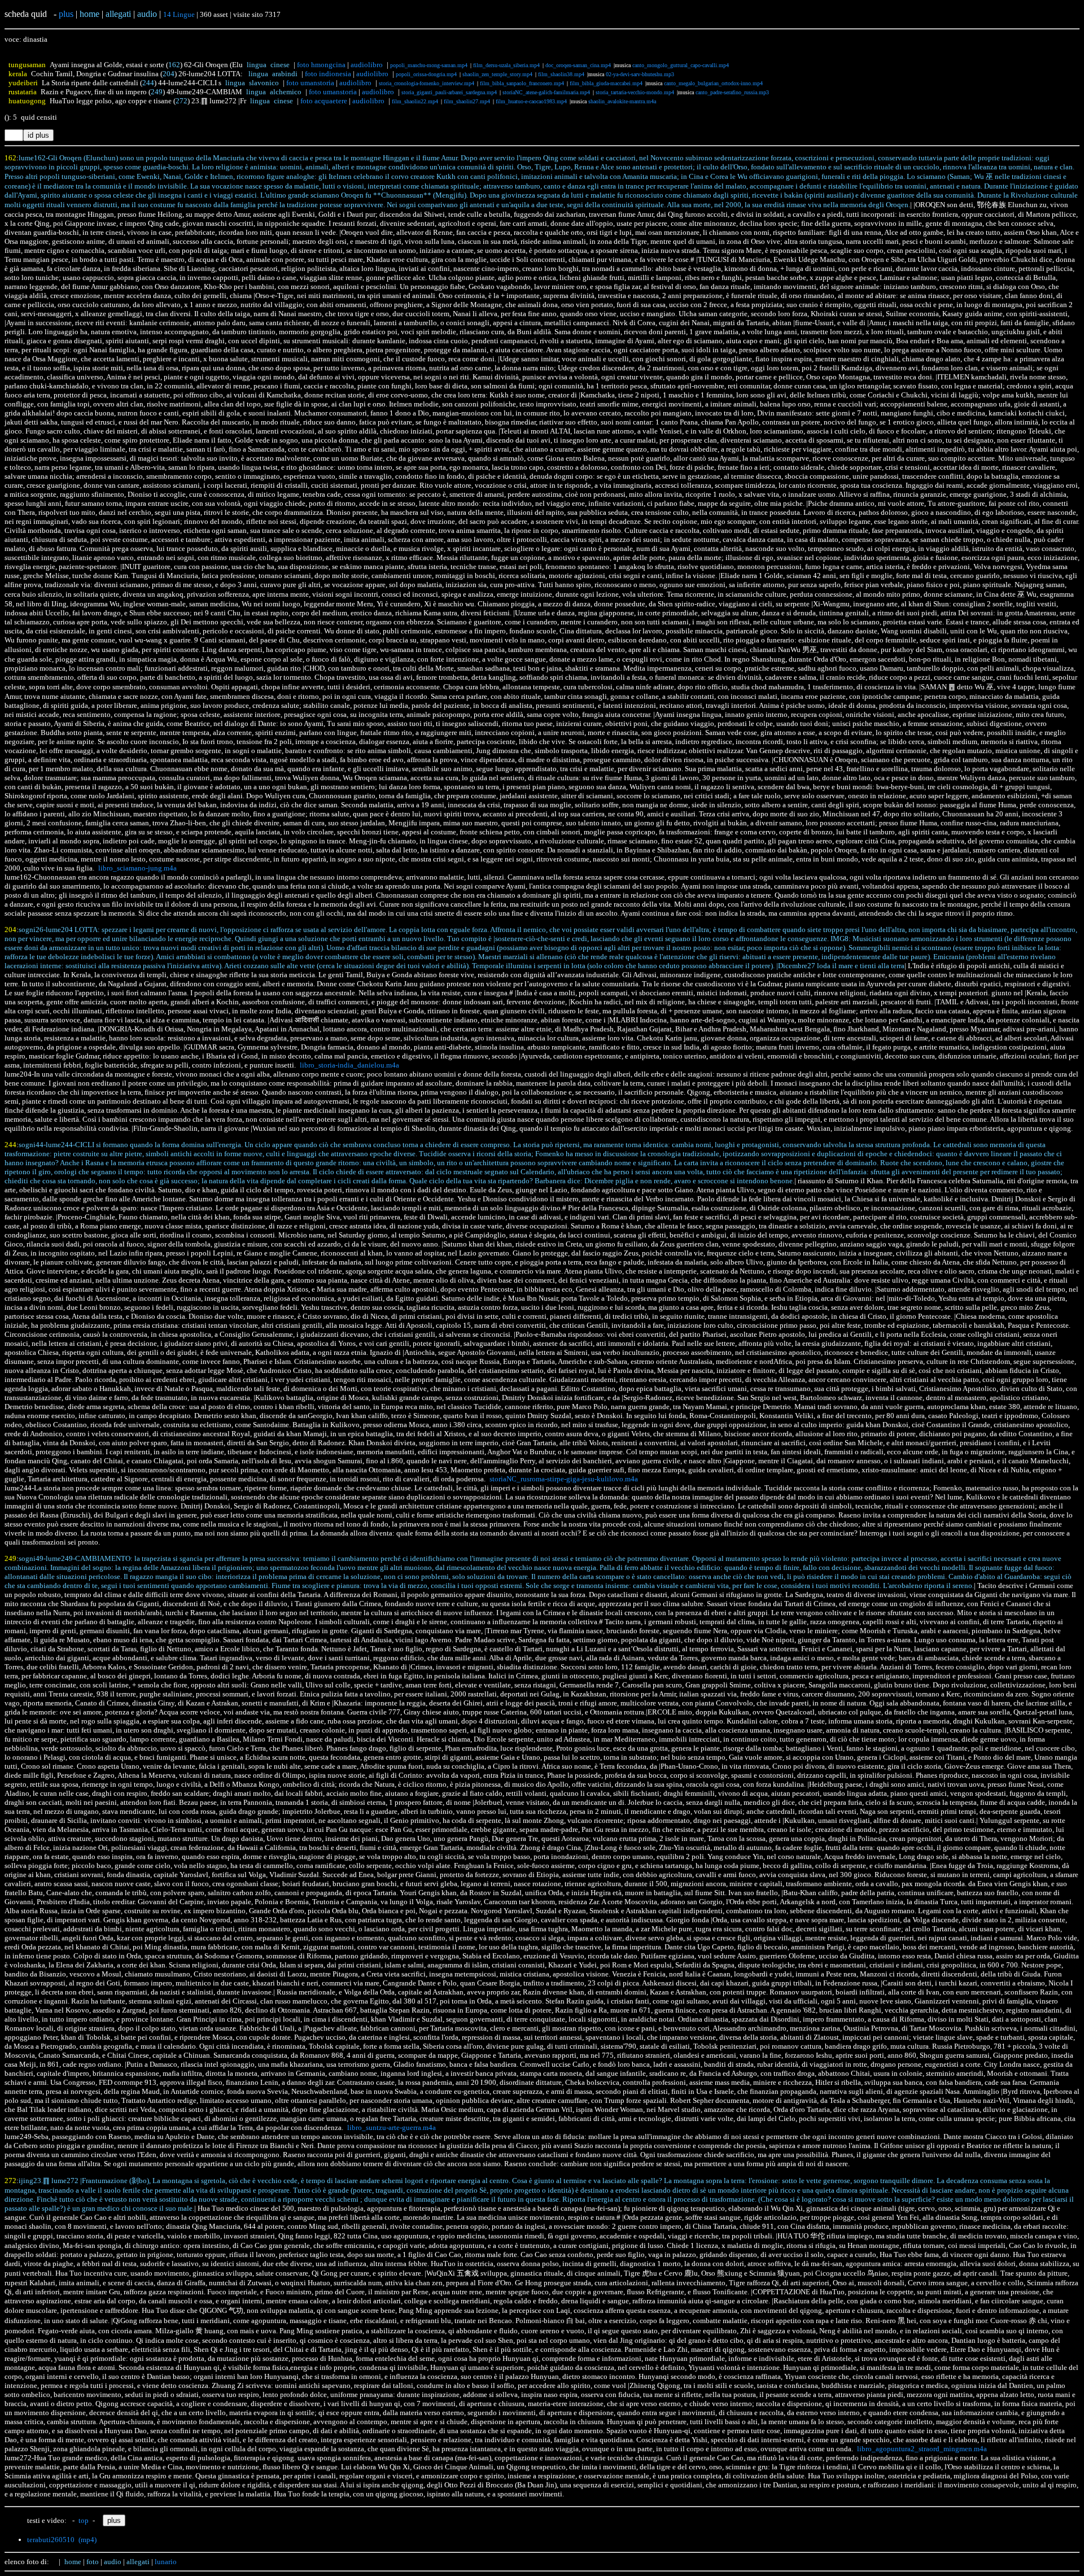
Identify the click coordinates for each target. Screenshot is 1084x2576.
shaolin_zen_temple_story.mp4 (497, 74)
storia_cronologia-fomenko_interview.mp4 (427, 83)
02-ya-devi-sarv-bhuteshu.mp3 (640, 74)
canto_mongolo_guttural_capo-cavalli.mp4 (681, 65)
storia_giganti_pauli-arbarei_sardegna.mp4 (449, 92)
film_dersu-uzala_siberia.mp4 (506, 65)
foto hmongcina (321, 65)
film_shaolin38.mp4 (561, 74)
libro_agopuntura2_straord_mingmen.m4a (922, 2449)
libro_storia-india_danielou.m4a (349, 1065)
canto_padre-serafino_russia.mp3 (732, 92)
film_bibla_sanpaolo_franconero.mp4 (522, 83)
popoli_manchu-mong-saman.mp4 (429, 65)
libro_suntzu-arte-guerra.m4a (392, 2127)
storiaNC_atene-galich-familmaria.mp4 (546, 92)
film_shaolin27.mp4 (467, 101)
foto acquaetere (324, 101)
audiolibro (367, 65)
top (84, 2520)
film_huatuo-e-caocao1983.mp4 (531, 101)
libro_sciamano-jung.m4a (137, 868)
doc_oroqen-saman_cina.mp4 (578, 65)
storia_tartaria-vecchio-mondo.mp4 (635, 92)
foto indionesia (328, 74)
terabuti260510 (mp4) (62, 2540)
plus (66, 14)
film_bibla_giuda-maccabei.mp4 (606, 83)
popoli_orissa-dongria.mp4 (426, 74)
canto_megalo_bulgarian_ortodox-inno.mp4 (713, 83)
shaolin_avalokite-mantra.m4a (622, 101)
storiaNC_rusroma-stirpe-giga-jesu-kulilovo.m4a (564, 1479)
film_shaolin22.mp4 (415, 101)
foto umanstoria (310, 83)
